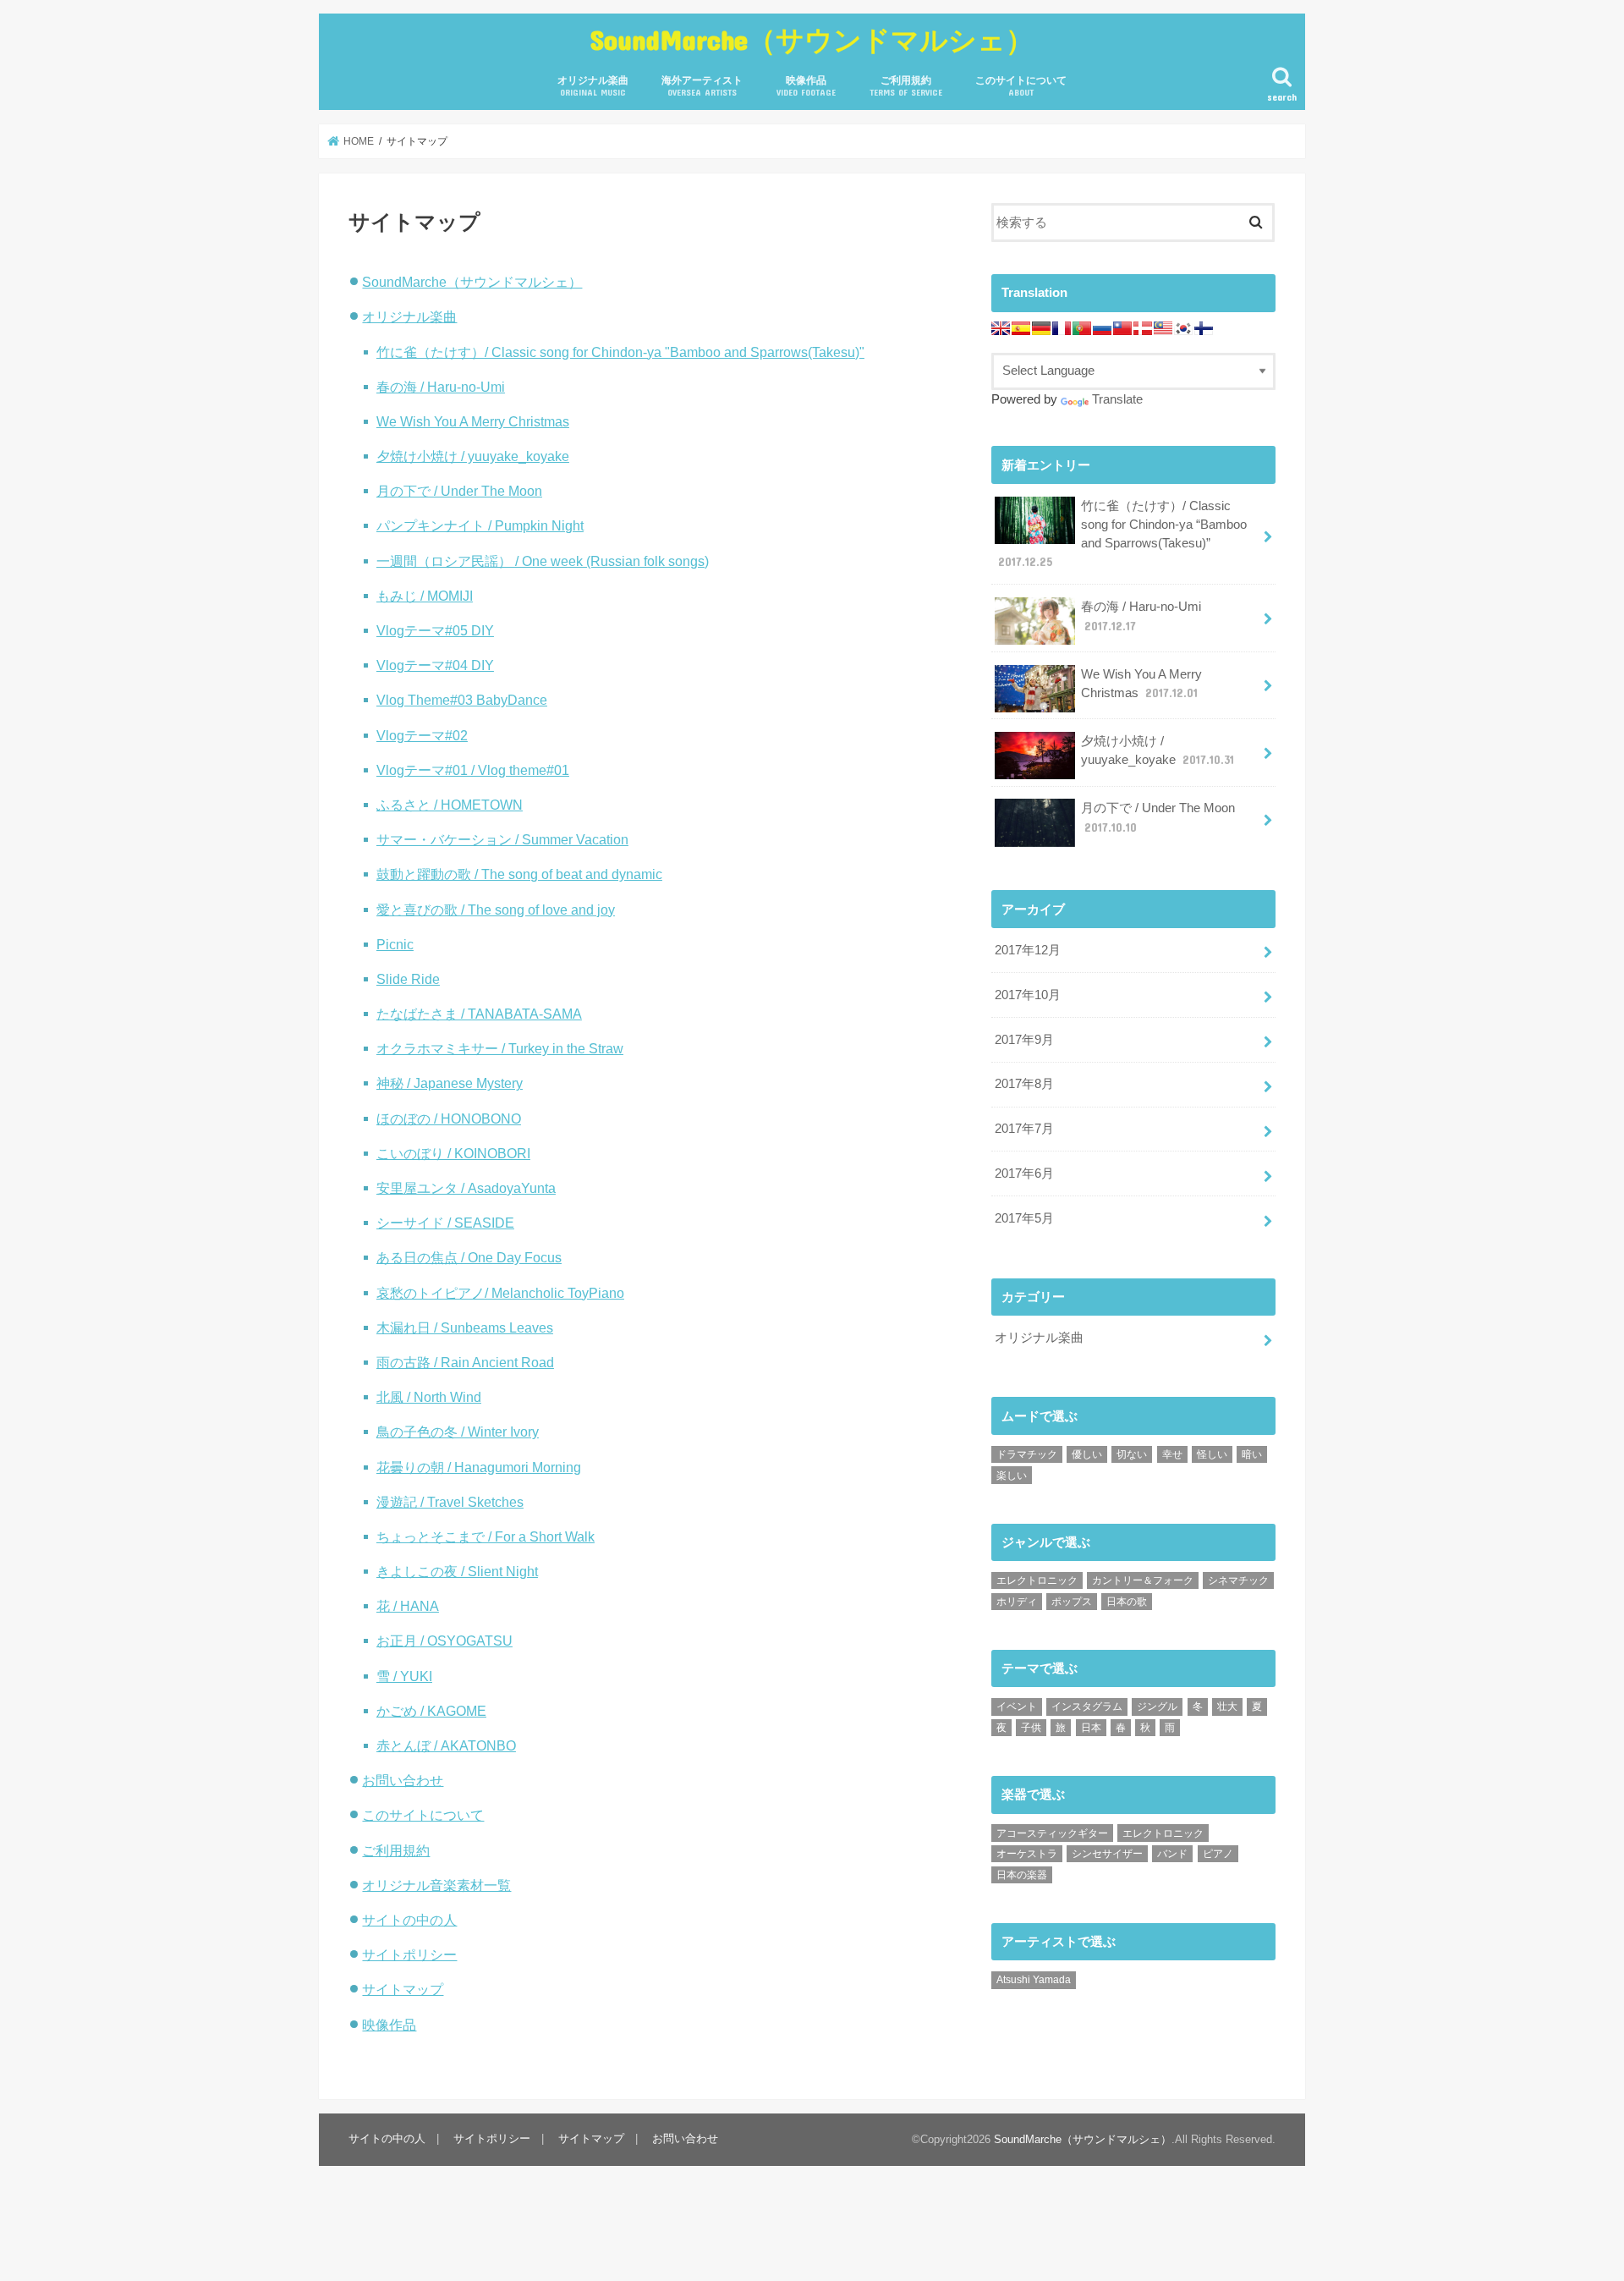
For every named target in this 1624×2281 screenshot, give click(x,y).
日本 (1091, 1728)
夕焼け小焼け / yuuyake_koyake (473, 456)
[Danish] (1143, 328)
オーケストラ (1027, 1854)
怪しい (1212, 1454)
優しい (1087, 1454)
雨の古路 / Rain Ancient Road (465, 1362)
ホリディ (1017, 1602)
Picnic (395, 944)
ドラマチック (1027, 1454)
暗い (1252, 1454)
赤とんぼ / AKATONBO (446, 1745)
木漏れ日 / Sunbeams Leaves (465, 1327)
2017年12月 (1028, 950)
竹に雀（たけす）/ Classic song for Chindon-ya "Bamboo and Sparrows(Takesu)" (620, 352)
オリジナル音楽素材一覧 (436, 1885)
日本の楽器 (1022, 1875)
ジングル (1157, 1707)
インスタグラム (1087, 1707)
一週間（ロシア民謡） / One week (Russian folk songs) (543, 561)
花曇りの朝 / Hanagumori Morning (479, 1467)
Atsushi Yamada (1034, 1980)
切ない (1132, 1454)
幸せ (1172, 1454)
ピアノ (1218, 1854)
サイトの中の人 (409, 1920)
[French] (1062, 328)
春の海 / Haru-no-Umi (441, 387)
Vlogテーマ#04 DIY (435, 665)
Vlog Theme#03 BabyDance (462, 700)
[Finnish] (1204, 328)
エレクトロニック (1037, 1580)
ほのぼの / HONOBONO (449, 1119)
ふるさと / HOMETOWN (450, 805)
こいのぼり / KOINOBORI (453, 1153)
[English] (1001, 328)
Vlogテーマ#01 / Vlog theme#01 (473, 770)
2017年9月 (1024, 1040)
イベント (1017, 1707)
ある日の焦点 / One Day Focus (469, 1257)
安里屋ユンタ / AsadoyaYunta (466, 1188)
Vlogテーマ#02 (422, 735)
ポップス (1072, 1602)
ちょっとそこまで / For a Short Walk (486, 1536)
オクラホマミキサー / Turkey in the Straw (500, 1048)
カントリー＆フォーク (1143, 1580)
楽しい (1012, 1476)
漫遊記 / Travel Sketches (450, 1502)
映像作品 (806, 86)
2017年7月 (1024, 1129)
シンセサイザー (1107, 1854)
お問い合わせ (403, 1780)
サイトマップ (403, 1989)
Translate (1117, 399)
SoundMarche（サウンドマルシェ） (812, 39)
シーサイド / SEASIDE (445, 1223)
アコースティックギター (1052, 1833)
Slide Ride (408, 979)
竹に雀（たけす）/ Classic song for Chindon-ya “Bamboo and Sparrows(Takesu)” (1122, 534)
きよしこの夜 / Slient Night (457, 1571)
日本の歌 (1127, 1602)
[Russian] (1102, 328)
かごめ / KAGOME (431, 1711)
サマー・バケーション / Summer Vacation (502, 839)
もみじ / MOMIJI (425, 596)
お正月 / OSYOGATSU (444, 1641)
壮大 (1227, 1707)
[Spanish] (1021, 328)
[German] (1041, 328)
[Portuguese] (1082, 328)
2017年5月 (1024, 1218)
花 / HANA (408, 1606)
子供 (1031, 1728)
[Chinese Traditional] (1122, 328)
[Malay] (1163, 328)
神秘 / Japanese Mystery (450, 1083)
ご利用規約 (906, 86)
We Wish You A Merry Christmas (473, 421)
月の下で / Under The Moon (459, 491)
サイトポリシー (409, 1954)
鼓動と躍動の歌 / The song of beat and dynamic (519, 874)
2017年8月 (1024, 1084)
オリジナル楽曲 (593, 86)
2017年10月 (1028, 995)
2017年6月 (1024, 1173)
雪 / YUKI (404, 1676)
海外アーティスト (702, 86)
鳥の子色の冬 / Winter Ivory (458, 1432)
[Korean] (1183, 328)
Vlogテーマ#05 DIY (435, 630)
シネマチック (1238, 1580)
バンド (1172, 1854)
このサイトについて (1021, 86)
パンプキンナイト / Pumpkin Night (480, 525)
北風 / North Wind (429, 1397)
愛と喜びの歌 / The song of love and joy (496, 910)
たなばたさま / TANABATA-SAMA (479, 1014)
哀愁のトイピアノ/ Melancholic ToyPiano (500, 1293)
